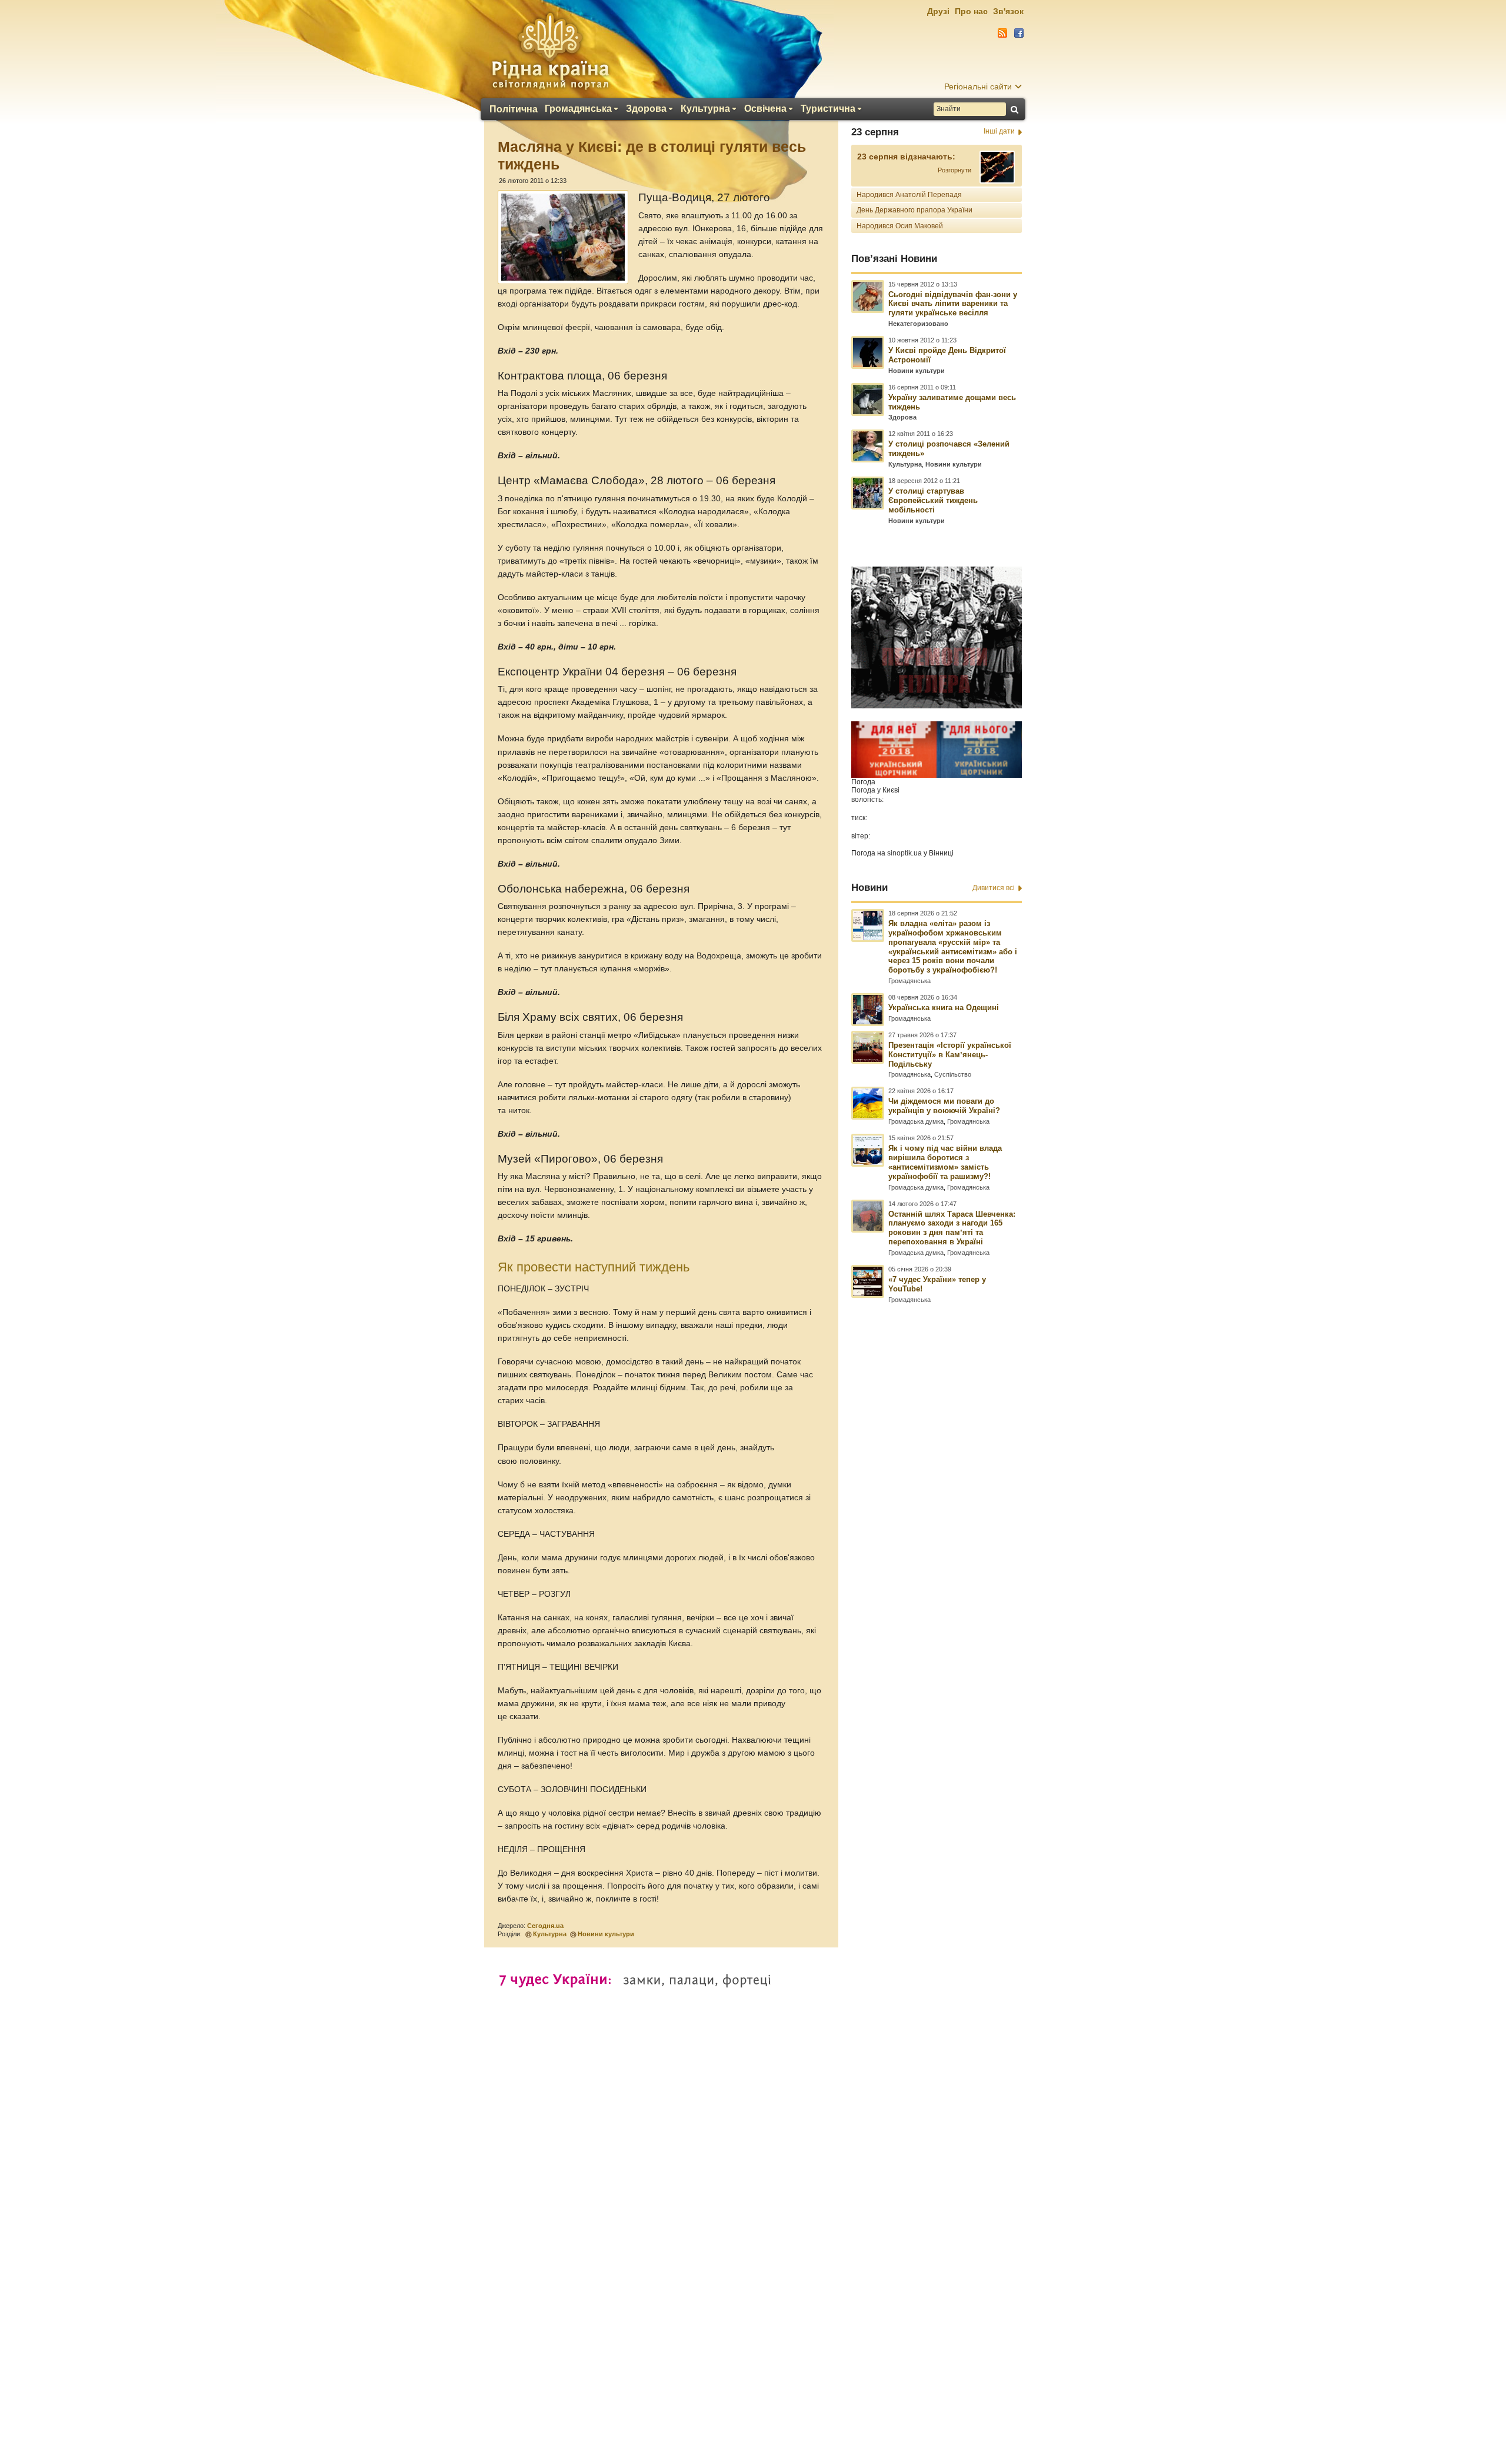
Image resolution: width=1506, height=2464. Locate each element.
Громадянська (578, 109)
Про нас (971, 11)
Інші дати (999, 131)
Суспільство (953, 1074)
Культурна (705, 109)
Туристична (828, 109)
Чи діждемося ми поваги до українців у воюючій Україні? (944, 1106)
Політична (514, 109)
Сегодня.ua (545, 1926)
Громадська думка (916, 1121)
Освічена (765, 109)
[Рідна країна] (550, 51)
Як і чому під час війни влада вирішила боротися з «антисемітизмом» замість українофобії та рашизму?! (945, 1162)
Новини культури (606, 1934)
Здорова (646, 109)
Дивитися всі (994, 888)
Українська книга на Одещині (944, 1008)
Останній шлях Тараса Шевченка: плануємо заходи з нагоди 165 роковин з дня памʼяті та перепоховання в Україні (952, 1228)
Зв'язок (1008, 11)
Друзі (938, 11)
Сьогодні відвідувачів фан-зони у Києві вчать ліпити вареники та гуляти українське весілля (953, 304)
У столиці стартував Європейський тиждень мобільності (933, 500)
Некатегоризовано (918, 324)
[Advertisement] (753, 2144)
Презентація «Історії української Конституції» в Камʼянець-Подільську (950, 1055)
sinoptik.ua (904, 853)
